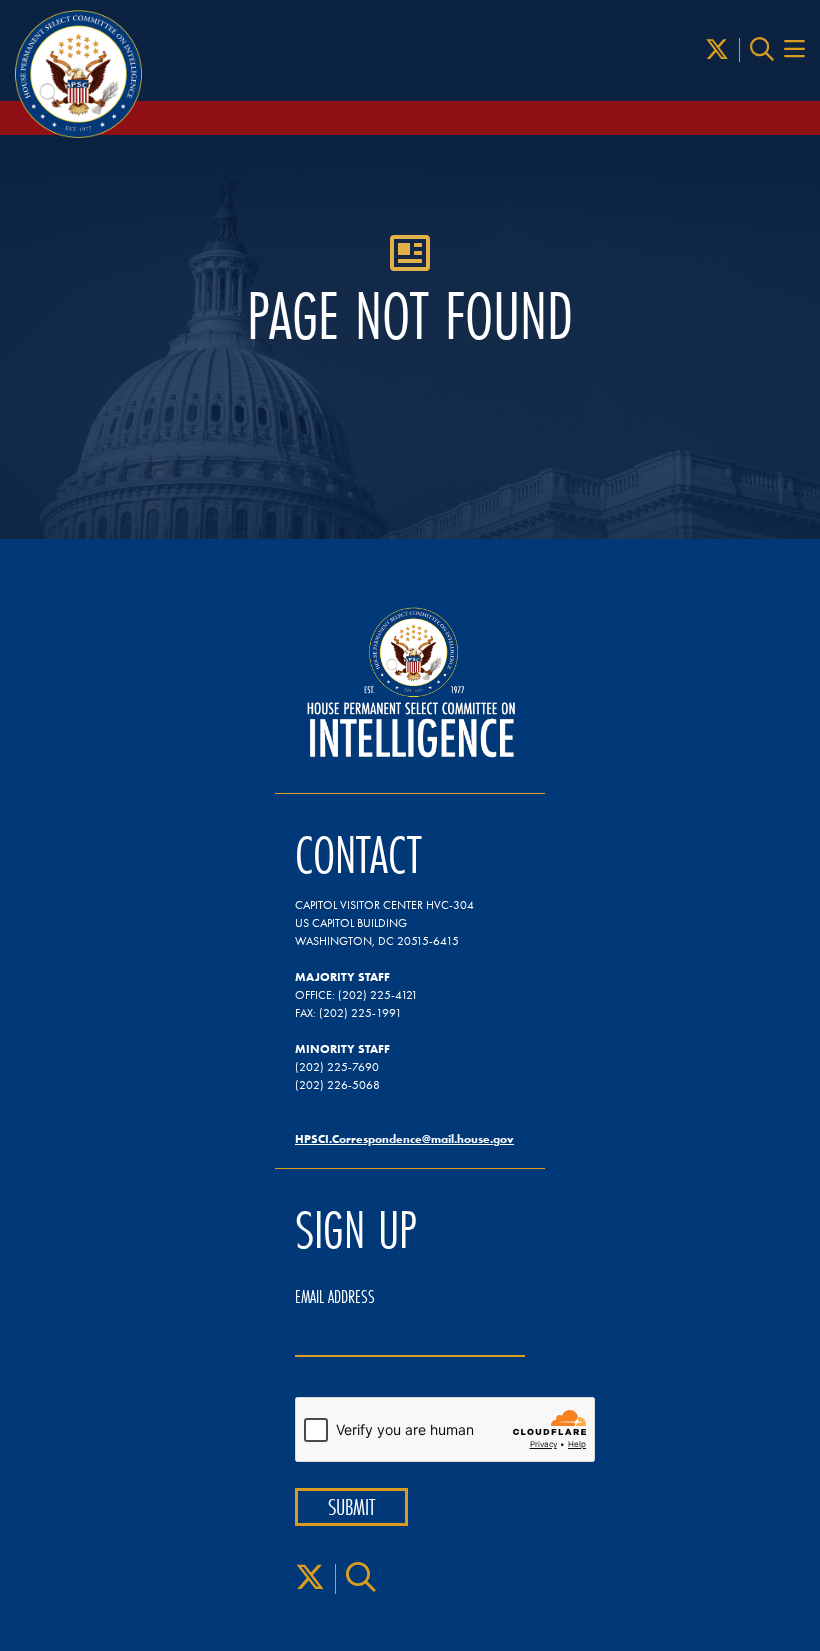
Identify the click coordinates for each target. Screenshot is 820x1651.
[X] (717, 50)
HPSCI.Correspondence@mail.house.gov (404, 1138)
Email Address (335, 1297)
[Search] (762, 50)
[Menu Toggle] (794, 50)
